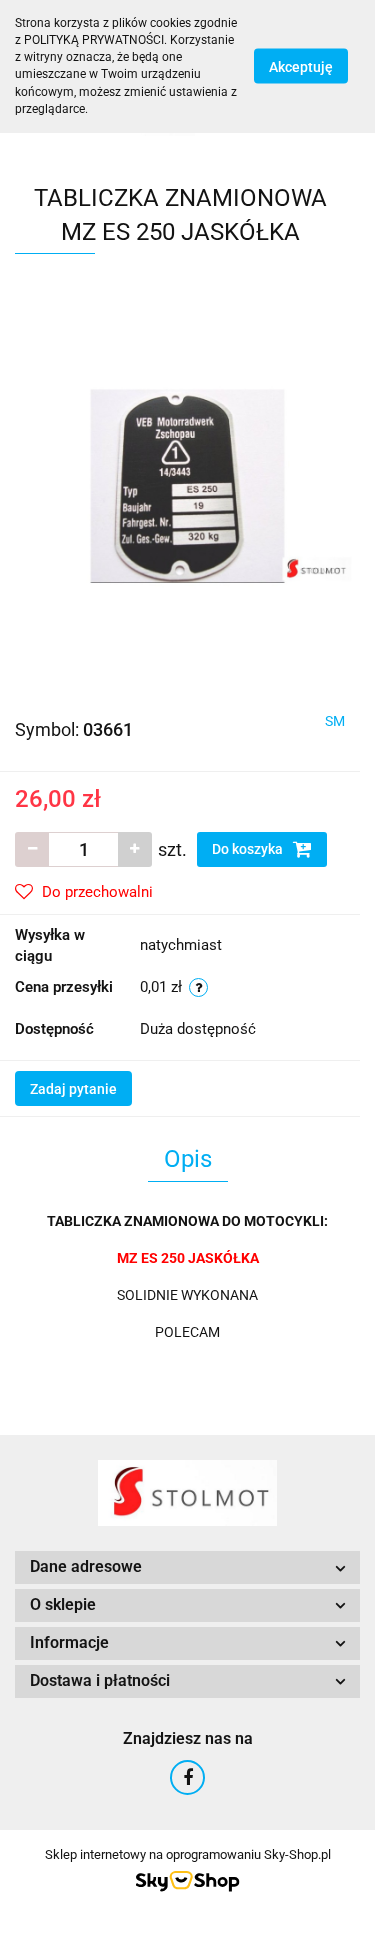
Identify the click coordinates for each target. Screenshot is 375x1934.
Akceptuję (301, 67)
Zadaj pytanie (73, 1089)
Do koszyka (249, 849)
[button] (187, 1567)
